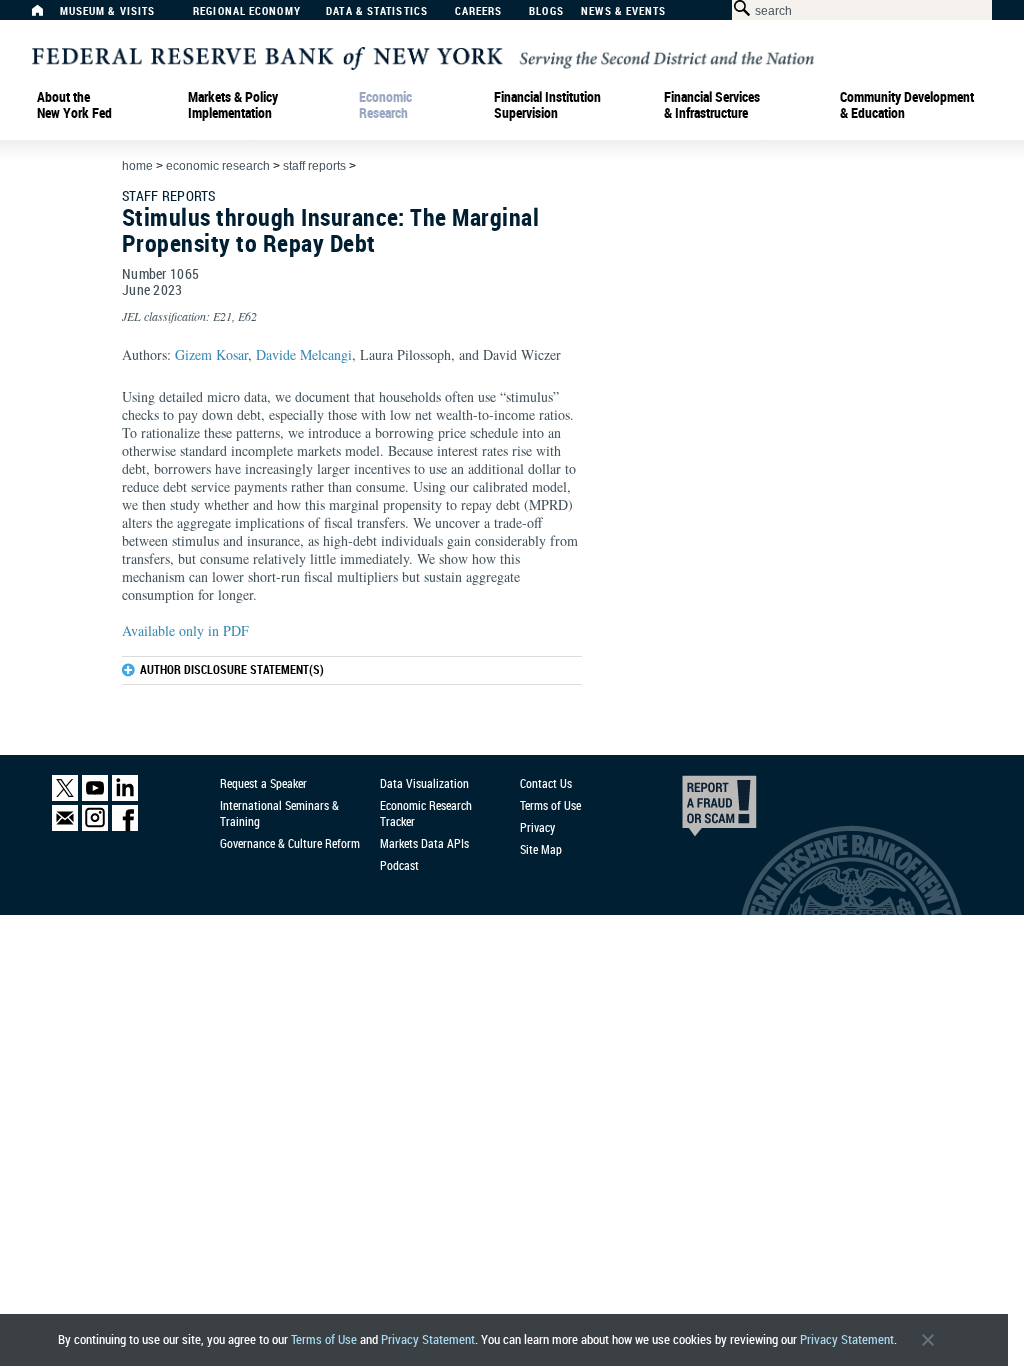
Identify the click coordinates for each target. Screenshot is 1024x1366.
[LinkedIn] (125, 796)
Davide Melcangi (304, 354)
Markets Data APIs (424, 843)
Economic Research (385, 105)
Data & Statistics (377, 11)
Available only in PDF (185, 630)
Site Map (541, 849)
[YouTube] (95, 796)
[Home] (48, 15)
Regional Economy (247, 11)
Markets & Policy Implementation (233, 105)
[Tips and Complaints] (692, 811)
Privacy (537, 827)
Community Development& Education (907, 105)
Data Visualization (424, 783)
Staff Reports (314, 166)
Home (137, 166)
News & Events (623, 11)
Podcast (399, 865)
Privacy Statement (428, 1339)
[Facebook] (125, 826)
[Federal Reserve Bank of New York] (423, 56)
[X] (65, 796)
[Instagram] (95, 826)
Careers (479, 11)
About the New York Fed (74, 105)
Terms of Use (324, 1339)
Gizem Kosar (211, 354)
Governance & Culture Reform (290, 843)
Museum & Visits (108, 11)
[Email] (65, 826)
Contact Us (546, 783)
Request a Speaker (263, 783)
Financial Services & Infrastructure (712, 105)
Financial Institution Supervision (547, 105)
